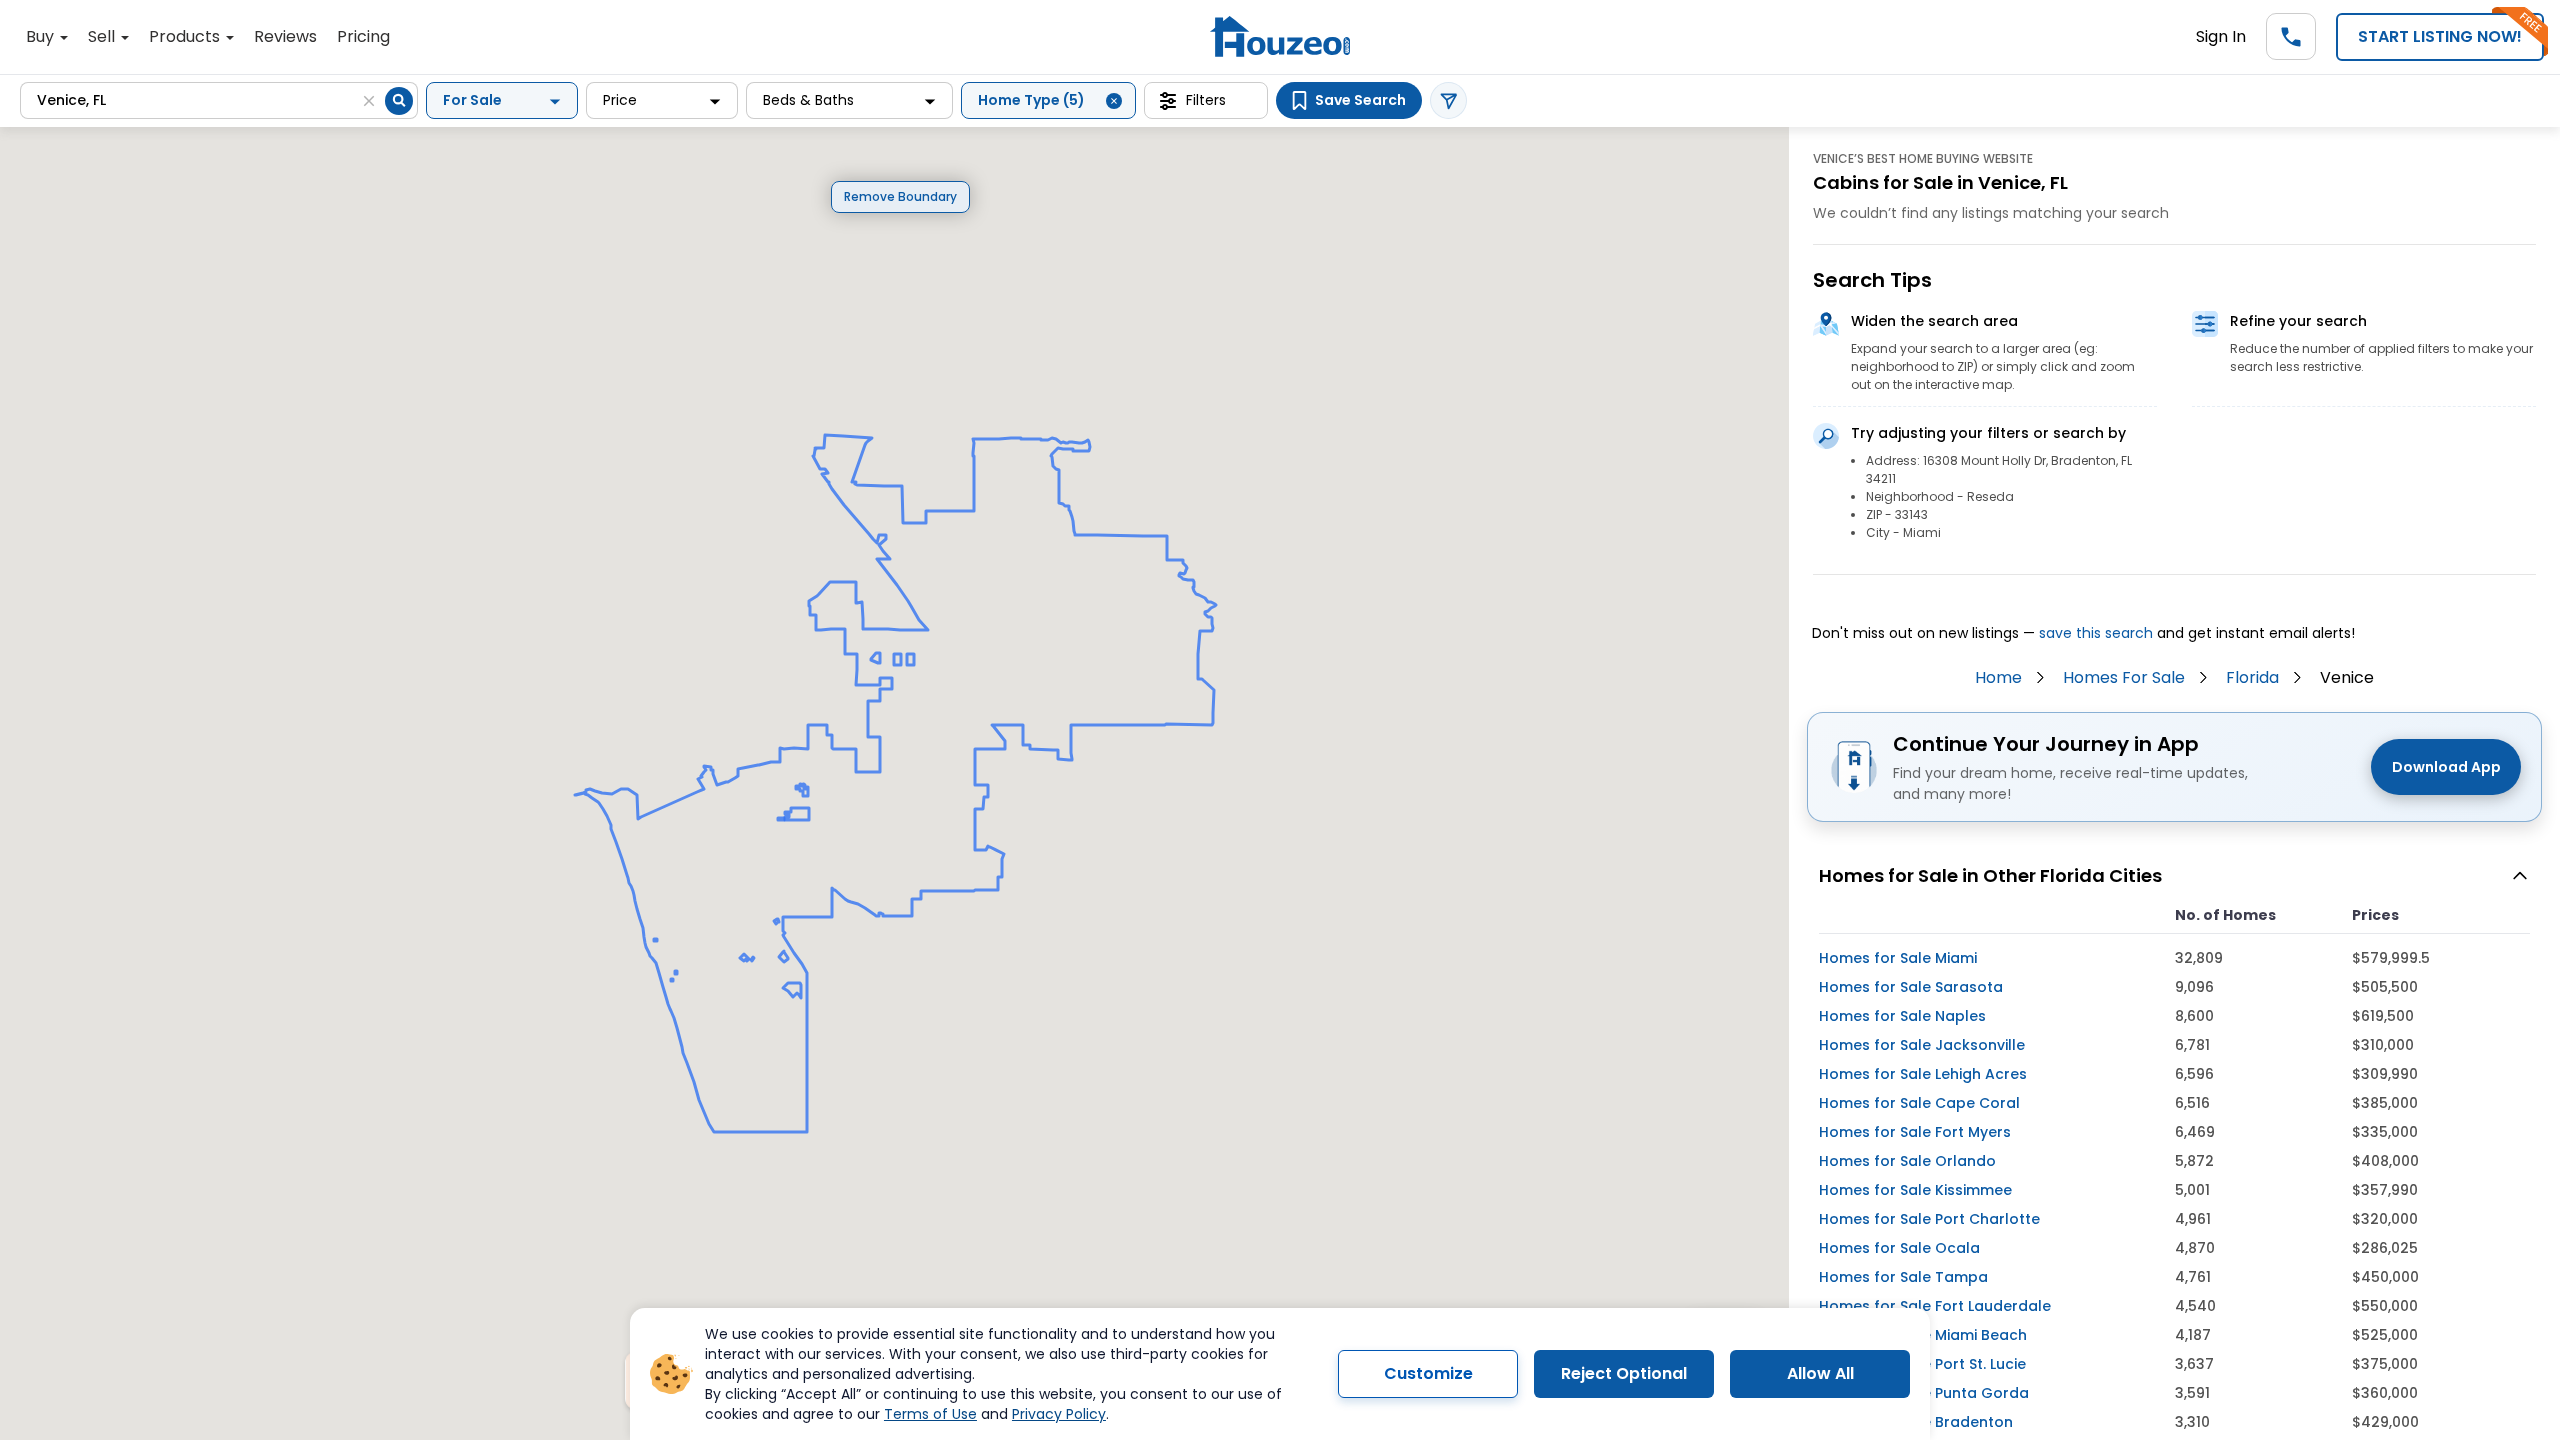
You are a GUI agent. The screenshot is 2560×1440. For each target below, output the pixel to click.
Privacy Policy (1059, 1414)
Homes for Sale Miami (1898, 958)
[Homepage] (1280, 36)
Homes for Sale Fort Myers (1915, 1132)
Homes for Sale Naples (1902, 1016)
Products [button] (186, 36)
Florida (2252, 677)
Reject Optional (1624, 1373)
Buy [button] (42, 36)
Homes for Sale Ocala (1899, 1248)
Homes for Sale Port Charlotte (1929, 1219)
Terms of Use (930, 1414)
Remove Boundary (900, 196)
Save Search (1360, 100)
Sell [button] (103, 36)
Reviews (285, 36)
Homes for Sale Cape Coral (1919, 1103)
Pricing (363, 36)
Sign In (2221, 36)
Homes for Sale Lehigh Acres (1923, 1074)
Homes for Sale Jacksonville (1922, 1045)
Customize (1428, 1373)
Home (1998, 677)
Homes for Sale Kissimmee (1915, 1190)
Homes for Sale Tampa (1903, 1277)
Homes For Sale (2124, 677)
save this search (2096, 633)
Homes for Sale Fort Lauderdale (1935, 1306)
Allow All (1820, 1373)
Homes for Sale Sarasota (1911, 987)
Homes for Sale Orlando (1907, 1161)
